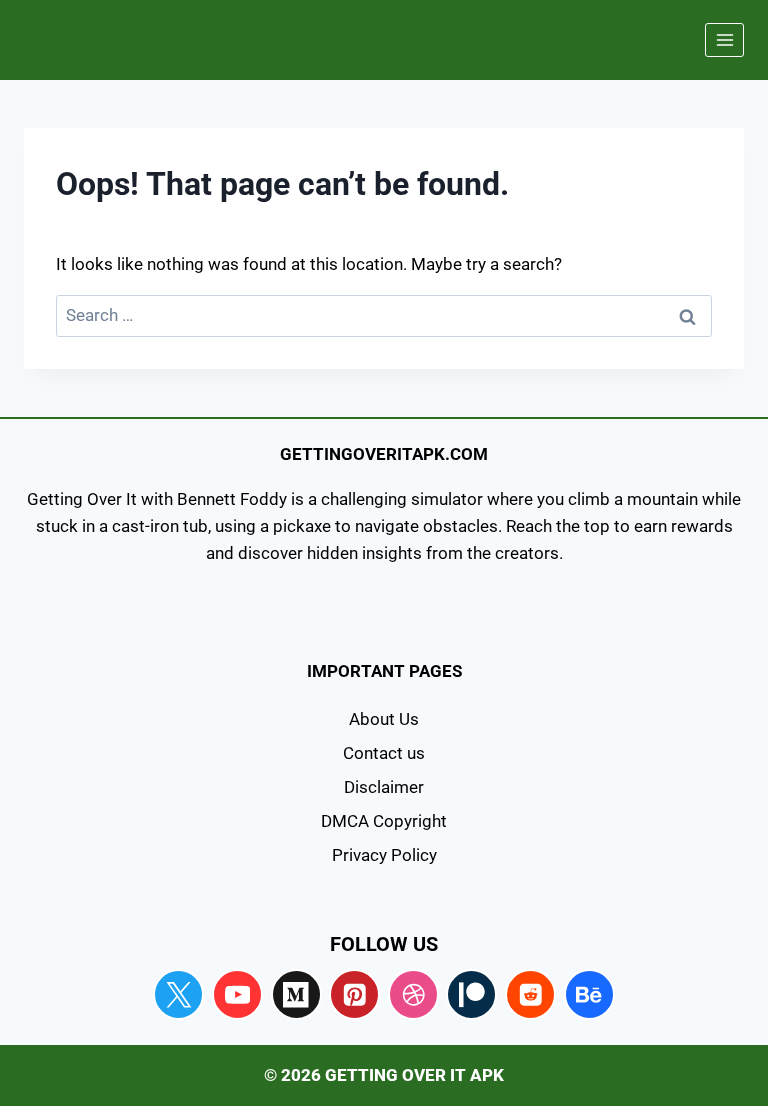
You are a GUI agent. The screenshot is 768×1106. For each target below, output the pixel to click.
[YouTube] (237, 994)
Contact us (384, 753)
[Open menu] (724, 39)
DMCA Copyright (384, 821)
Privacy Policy (384, 855)
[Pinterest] (354, 994)
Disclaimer (384, 787)
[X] (178, 994)
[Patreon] (471, 994)
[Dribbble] (413, 994)
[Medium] (296, 994)
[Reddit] (530, 994)
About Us (384, 719)
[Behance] (589, 994)
